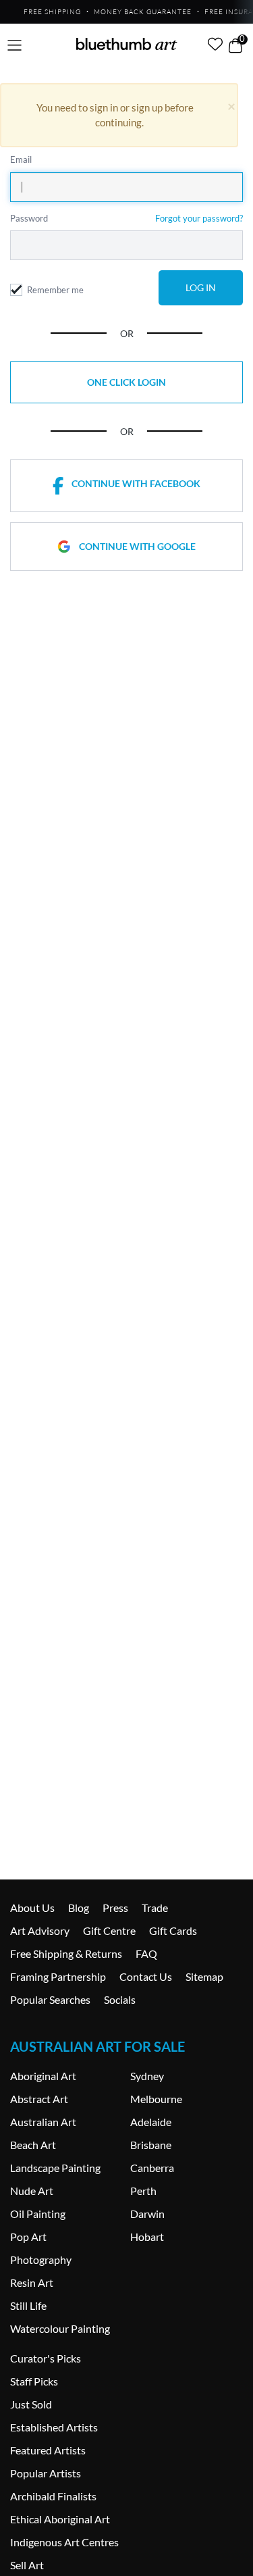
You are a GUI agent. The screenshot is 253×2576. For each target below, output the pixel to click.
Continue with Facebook (136, 483)
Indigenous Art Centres (64, 2542)
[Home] (127, 44)
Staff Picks (34, 2381)
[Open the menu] (15, 46)
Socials (120, 1999)
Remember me (55, 290)
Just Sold (31, 2404)
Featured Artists (48, 2450)
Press (115, 1908)
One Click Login (126, 382)
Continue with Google (137, 546)
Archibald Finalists (53, 2496)
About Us (32, 1908)
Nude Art (32, 2191)
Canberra (152, 2168)
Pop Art (28, 2237)
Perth (143, 2191)
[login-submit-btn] (201, 288)
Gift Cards (173, 1930)
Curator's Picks (46, 2358)
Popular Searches (50, 1999)
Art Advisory (40, 1930)
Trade (155, 1908)
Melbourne (156, 2099)
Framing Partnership (58, 1976)
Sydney (147, 2076)
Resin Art (32, 2282)
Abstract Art (39, 2099)
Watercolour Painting (60, 2328)
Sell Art (27, 2565)
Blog (79, 1908)
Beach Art (33, 2145)
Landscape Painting (55, 2168)
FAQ (146, 1953)
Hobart (147, 2237)
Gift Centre (109, 1930)
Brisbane (151, 2145)
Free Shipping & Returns (66, 1953)
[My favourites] (215, 44)
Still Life (28, 2305)
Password (29, 218)
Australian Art (43, 2122)
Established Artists (54, 2427)
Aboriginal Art (43, 2076)
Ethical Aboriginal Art (60, 2519)
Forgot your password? (199, 218)
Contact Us (146, 1976)
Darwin (147, 2214)
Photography (41, 2259)
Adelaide (151, 2122)
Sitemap (204, 1976)
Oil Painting (38, 2214)
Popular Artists (46, 2473)
